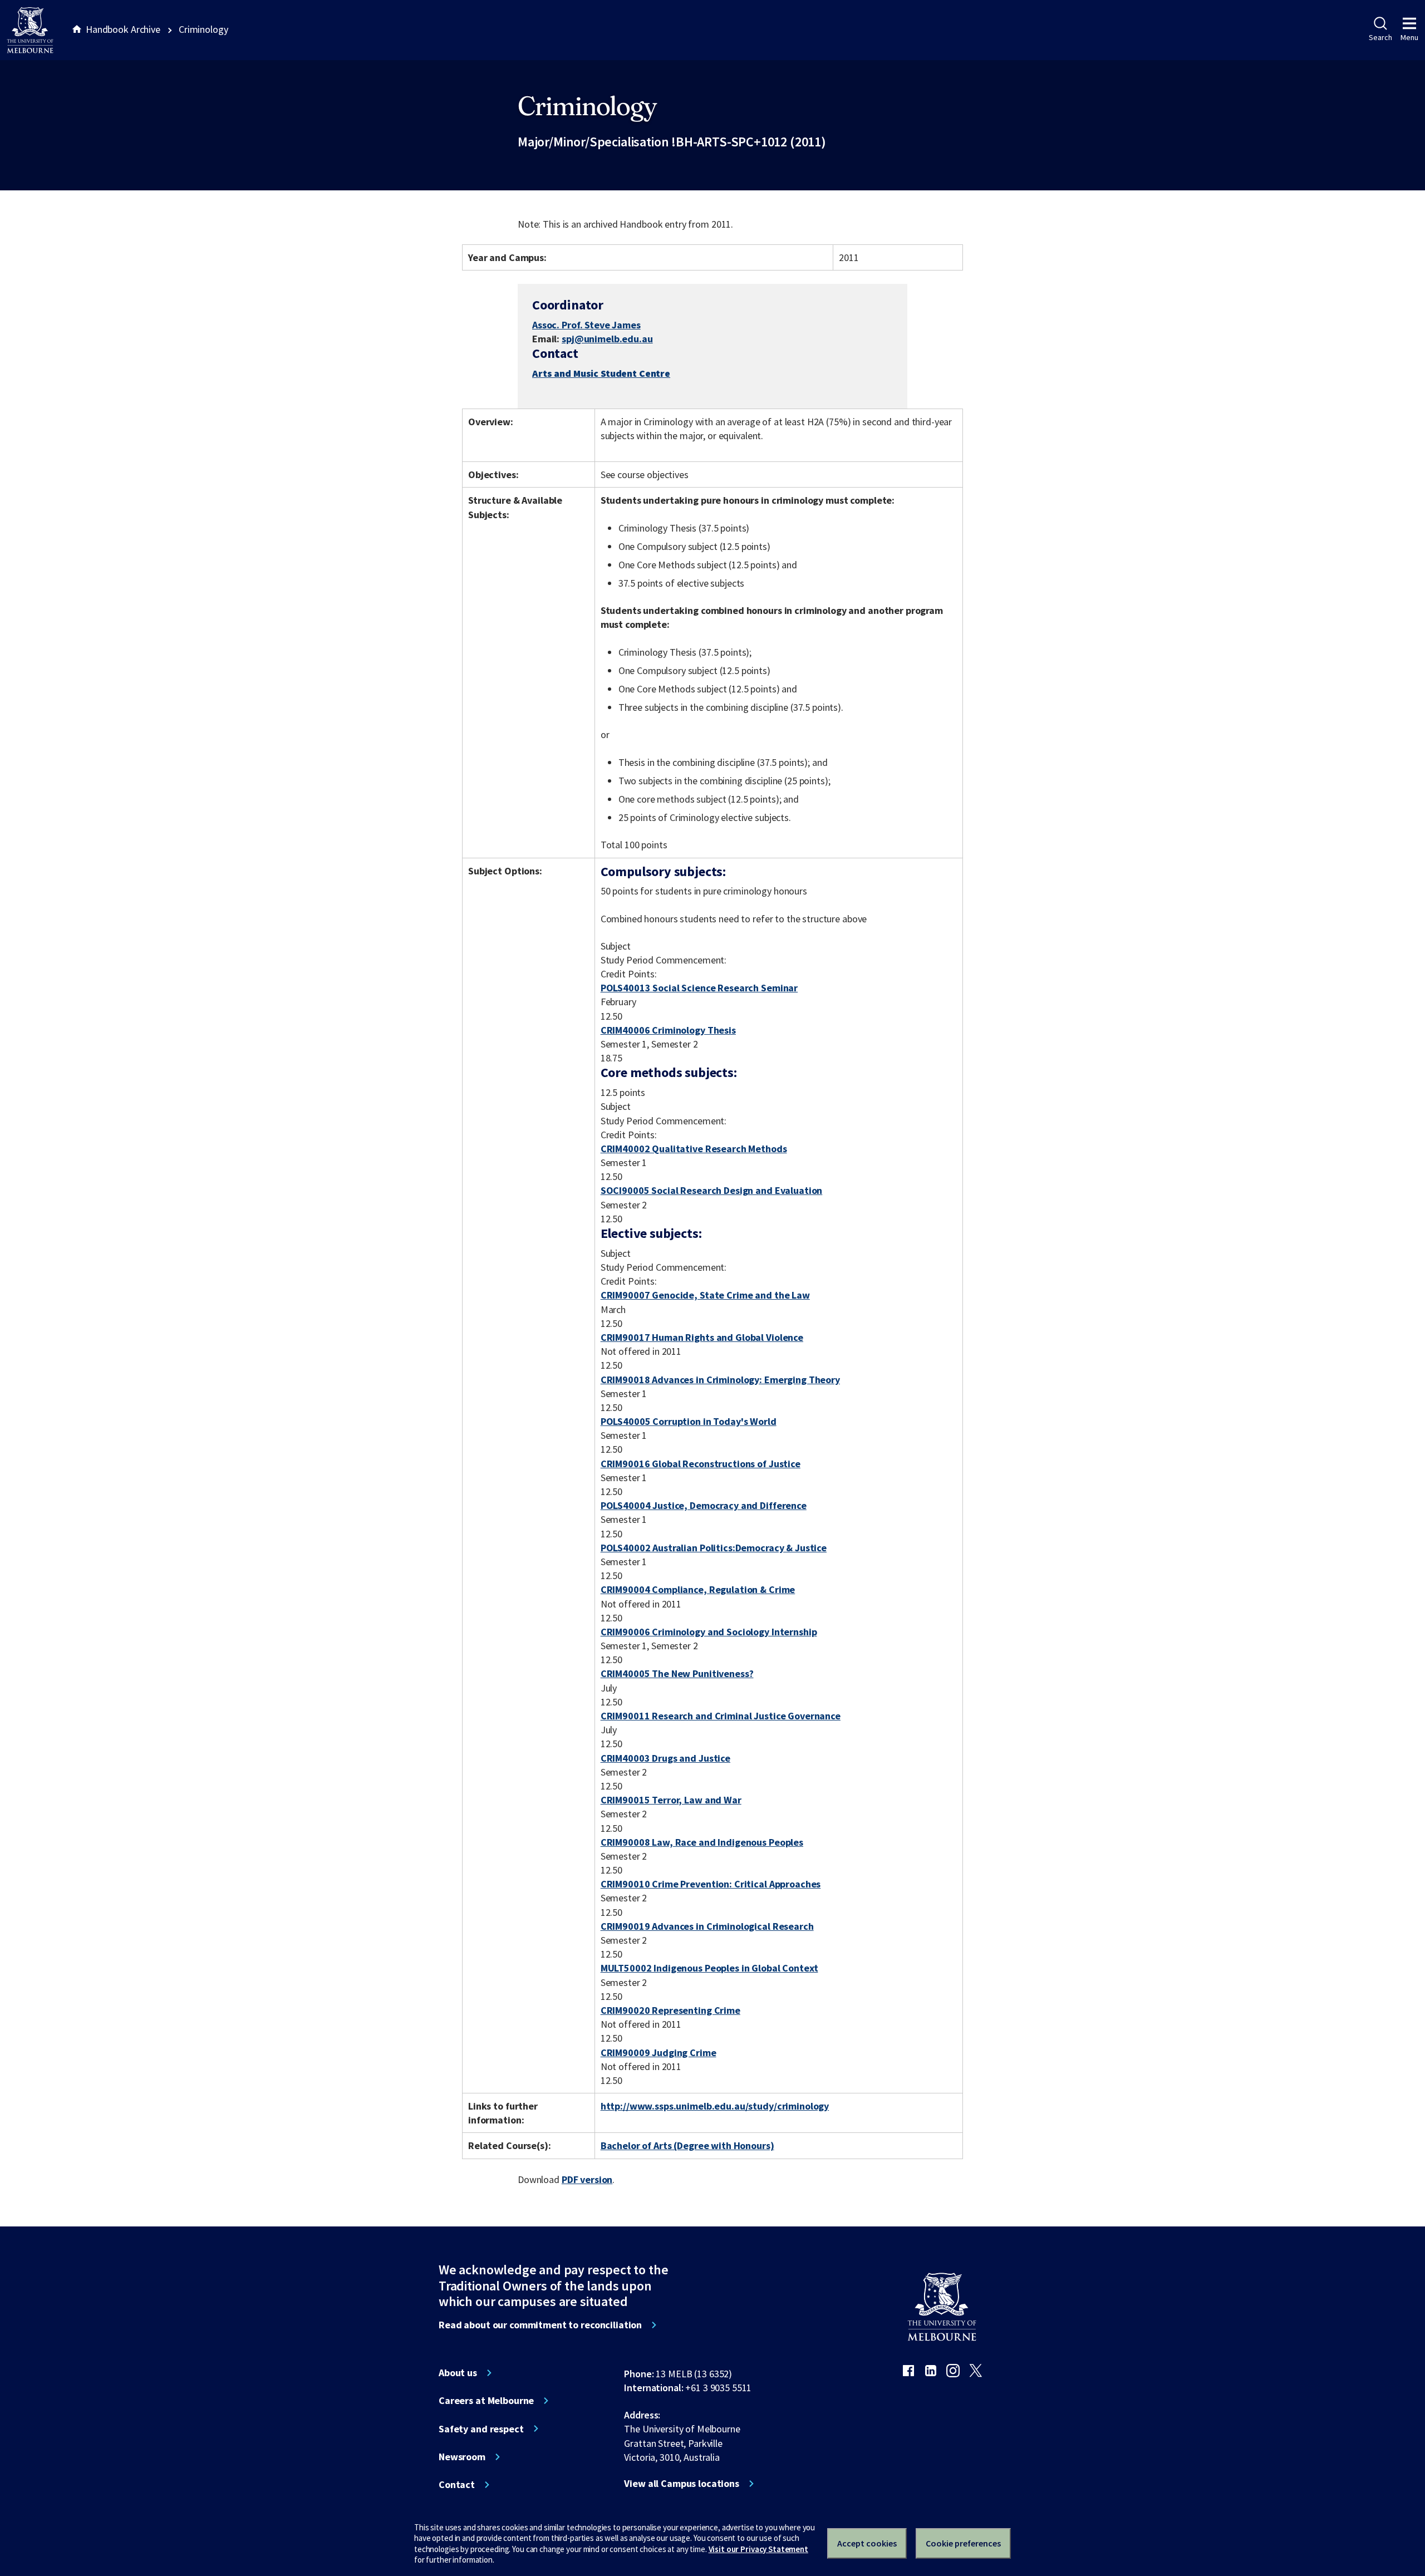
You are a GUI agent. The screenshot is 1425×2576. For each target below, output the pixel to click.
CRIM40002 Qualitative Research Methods (694, 1149)
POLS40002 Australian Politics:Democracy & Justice (714, 1548)
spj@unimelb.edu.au (607, 339)
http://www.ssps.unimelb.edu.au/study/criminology (715, 2106)
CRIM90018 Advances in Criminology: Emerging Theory (720, 1380)
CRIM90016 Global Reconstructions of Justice (701, 1464)
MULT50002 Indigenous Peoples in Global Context (709, 1968)
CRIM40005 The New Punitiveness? (677, 1673)
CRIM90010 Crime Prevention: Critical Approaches (711, 1884)
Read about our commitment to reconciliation (540, 2325)
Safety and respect (481, 2429)
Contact (457, 2485)
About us (458, 2373)
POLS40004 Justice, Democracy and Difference (704, 1505)
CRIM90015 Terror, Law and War (671, 1800)
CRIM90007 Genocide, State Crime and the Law (705, 1295)
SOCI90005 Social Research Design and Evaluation (712, 1190)
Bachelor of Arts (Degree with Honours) (687, 2145)
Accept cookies (867, 2543)
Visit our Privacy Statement (758, 2549)
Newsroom (462, 2457)
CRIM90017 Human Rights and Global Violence (702, 1337)
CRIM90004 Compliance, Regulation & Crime (698, 1589)
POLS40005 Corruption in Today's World (689, 1421)
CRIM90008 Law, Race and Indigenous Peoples (702, 1842)
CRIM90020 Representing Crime (670, 2010)
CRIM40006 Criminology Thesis (668, 1030)
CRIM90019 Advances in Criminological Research (707, 1926)
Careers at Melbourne (486, 2401)
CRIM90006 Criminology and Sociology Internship (709, 1632)
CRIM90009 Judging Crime (659, 2053)
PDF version (587, 2179)
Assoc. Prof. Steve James (586, 325)
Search (1380, 37)
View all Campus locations (682, 2484)
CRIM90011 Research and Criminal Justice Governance (721, 1716)
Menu (1409, 37)
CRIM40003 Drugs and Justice (665, 1758)
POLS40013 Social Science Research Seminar (699, 988)
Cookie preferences (963, 2543)
